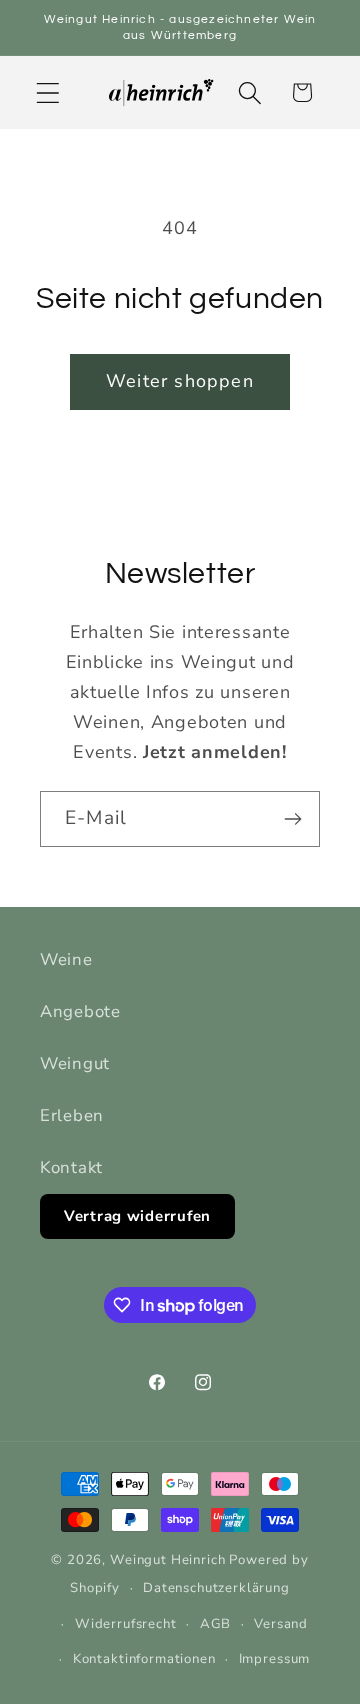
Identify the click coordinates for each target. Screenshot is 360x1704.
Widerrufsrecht (126, 1624)
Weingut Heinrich (167, 1560)
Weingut (75, 1063)
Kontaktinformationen (144, 1659)
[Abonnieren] (292, 819)
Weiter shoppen (180, 381)
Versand (281, 1624)
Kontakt (71, 1167)
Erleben (72, 1115)
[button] (48, 92)
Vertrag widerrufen (137, 1216)
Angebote (80, 1011)
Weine (66, 959)
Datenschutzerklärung (216, 1588)
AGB (216, 1624)
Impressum (275, 1659)
